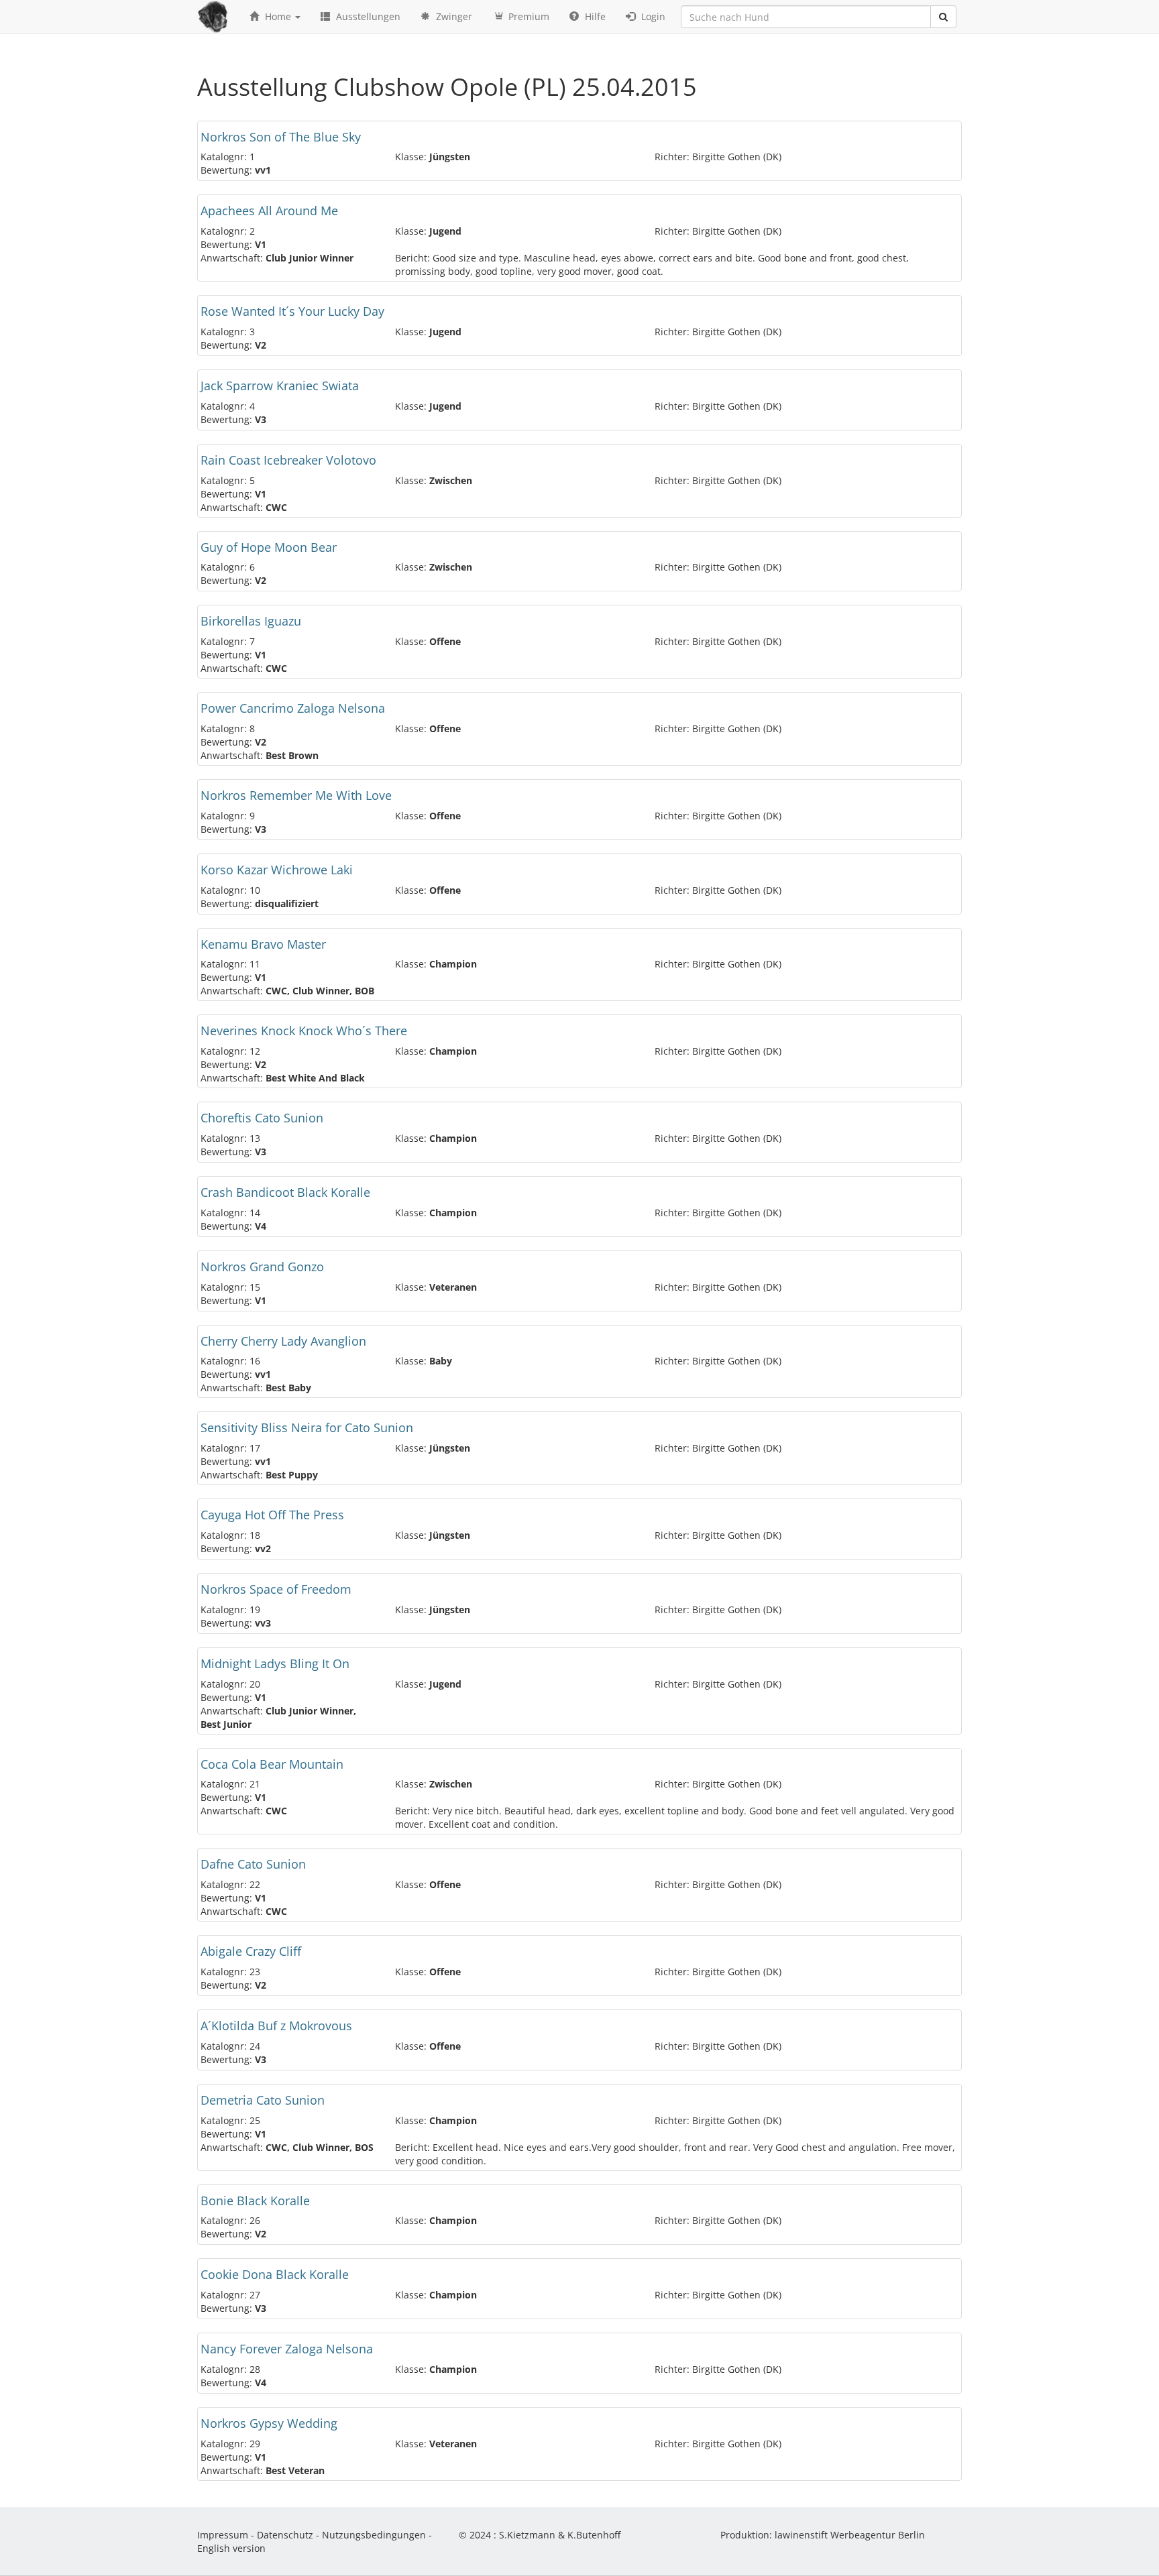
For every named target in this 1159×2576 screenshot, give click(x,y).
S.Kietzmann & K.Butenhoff (560, 2535)
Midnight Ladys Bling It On (275, 1663)
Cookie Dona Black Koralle (275, 2274)
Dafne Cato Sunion (253, 1864)
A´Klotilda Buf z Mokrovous (276, 2026)
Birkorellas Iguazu (251, 621)
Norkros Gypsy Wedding (269, 2423)
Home (278, 16)
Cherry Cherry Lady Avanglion (283, 1341)
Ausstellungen (367, 16)
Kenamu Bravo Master (263, 944)
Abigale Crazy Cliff (251, 1951)
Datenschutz (285, 2535)
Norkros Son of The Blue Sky (281, 137)
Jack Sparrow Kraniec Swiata (280, 386)
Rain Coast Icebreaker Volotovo (288, 460)
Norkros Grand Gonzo (262, 1267)
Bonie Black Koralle (255, 2201)
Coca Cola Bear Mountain (272, 1764)
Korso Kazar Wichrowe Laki (277, 870)
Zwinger (453, 16)
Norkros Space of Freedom (276, 1589)
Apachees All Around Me (269, 211)
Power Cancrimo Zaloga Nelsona (293, 708)
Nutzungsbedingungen (374, 2535)
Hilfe (594, 16)
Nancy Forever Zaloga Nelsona (287, 2349)
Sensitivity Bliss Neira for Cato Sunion (307, 1427)
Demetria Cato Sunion (263, 2100)
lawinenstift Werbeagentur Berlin (850, 2535)
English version (231, 2548)
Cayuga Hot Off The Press (272, 1515)
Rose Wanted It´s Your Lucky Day (292, 311)
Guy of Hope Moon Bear (269, 547)
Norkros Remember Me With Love (296, 795)
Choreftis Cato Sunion (262, 1118)
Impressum (223, 2535)
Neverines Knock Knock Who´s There (304, 1031)
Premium (528, 16)
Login (652, 16)
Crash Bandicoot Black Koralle (285, 1192)
